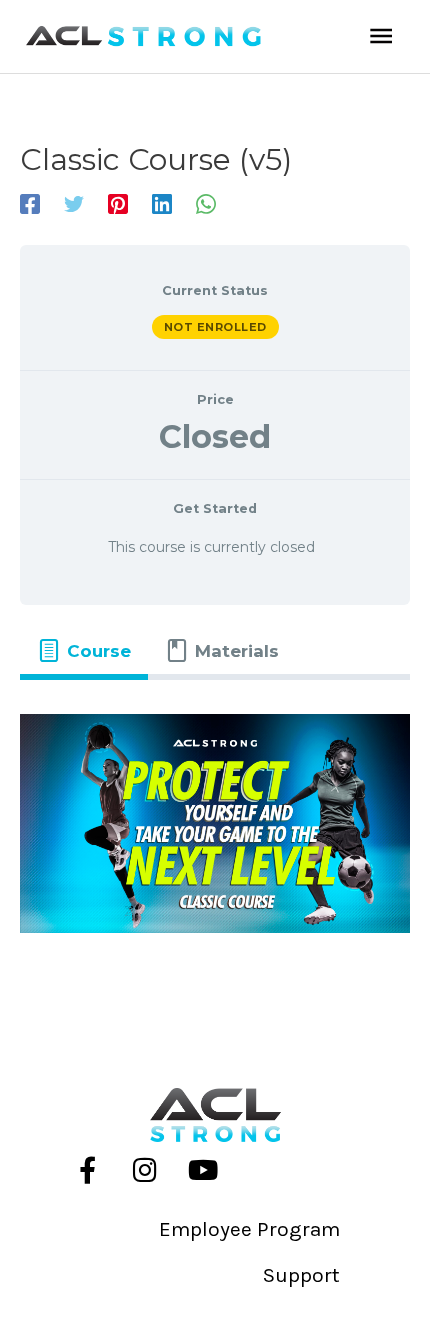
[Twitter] (74, 204)
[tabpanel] (215, 823)
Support (301, 1275)
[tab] (84, 651)
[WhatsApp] (206, 204)
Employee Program (249, 1229)
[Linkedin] (162, 204)
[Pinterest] (118, 204)
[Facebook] (30, 204)
